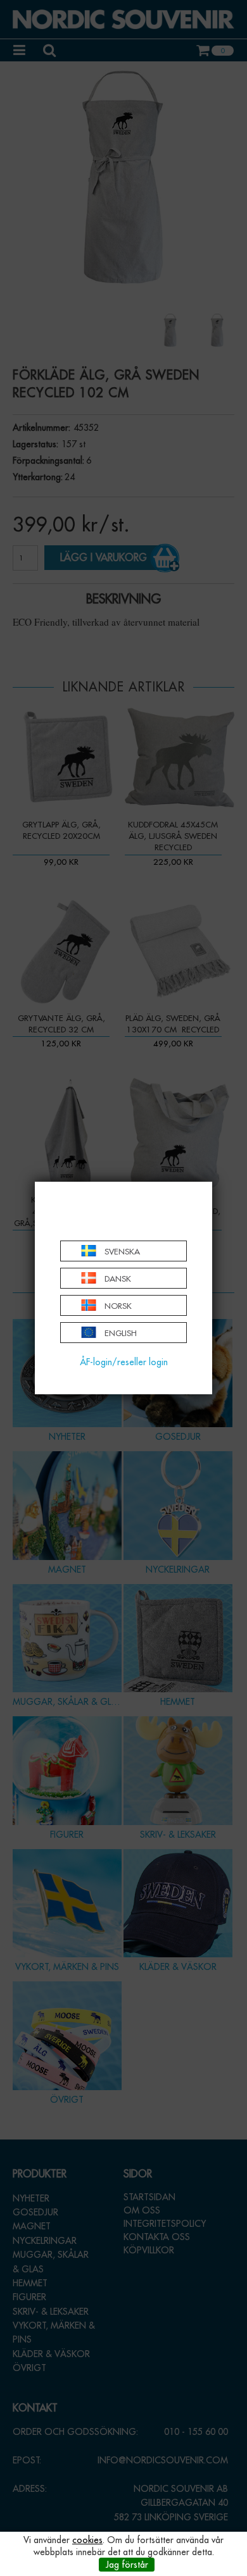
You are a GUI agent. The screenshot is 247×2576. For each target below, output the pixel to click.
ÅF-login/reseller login (124, 1362)
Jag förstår (127, 2565)
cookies (87, 2540)
